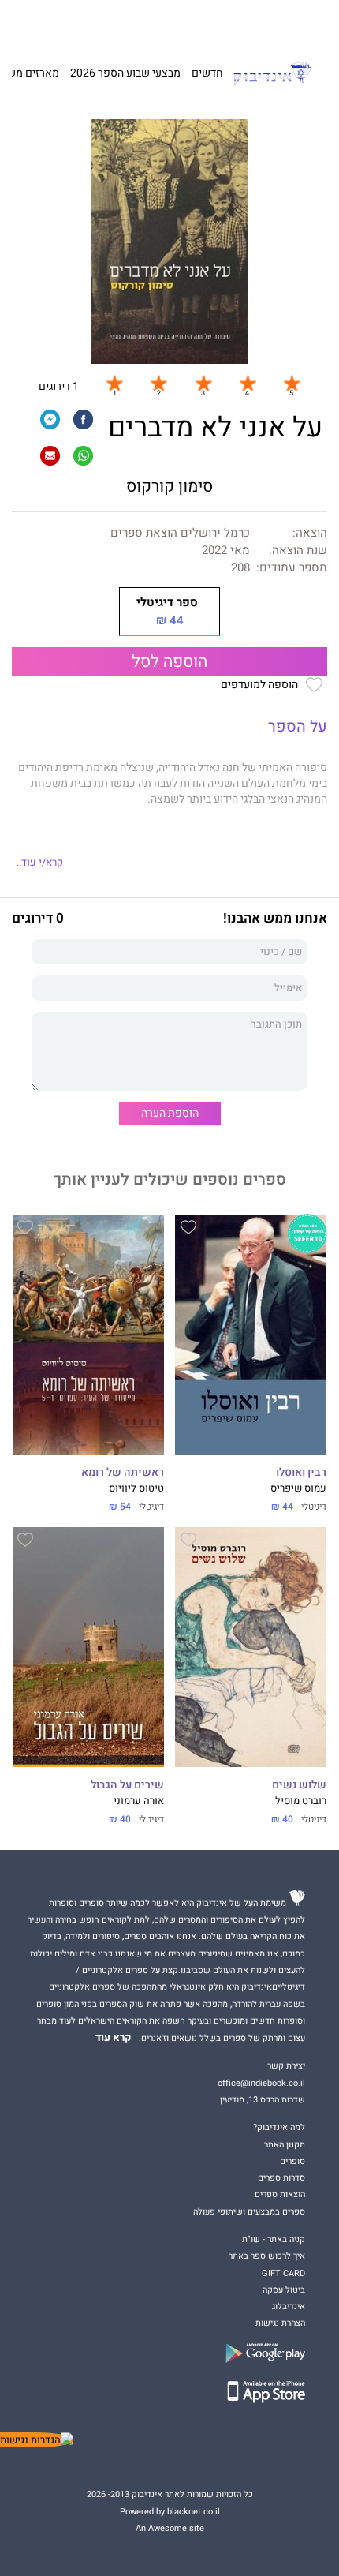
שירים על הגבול (127, 1785)
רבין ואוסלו (301, 1473)
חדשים (207, 73)
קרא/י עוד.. (40, 863)
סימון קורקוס (169, 487)
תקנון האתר (285, 2145)
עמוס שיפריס (298, 1488)
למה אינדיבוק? (250, 24)
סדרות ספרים (281, 2178)
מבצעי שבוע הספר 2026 (125, 73)
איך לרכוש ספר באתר (267, 2256)
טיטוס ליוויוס (136, 1488)
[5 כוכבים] (292, 384)
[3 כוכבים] (203, 384)
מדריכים (152, 24)
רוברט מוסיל (301, 1801)
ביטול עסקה (284, 2290)
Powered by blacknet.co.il (170, 2512)
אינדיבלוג (289, 2306)
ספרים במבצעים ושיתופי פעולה (249, 2212)
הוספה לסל (169, 662)
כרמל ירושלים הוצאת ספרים (180, 533)
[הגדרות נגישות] (37, 2440)
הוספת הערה (170, 1113)
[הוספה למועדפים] (188, 1230)
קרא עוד (114, 2038)
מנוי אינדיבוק (100, 24)
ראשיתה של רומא (123, 1473)
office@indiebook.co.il (261, 2083)
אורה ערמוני (139, 1801)
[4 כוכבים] (248, 384)
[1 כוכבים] (114, 384)
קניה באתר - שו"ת (274, 2239)
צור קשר (55, 24)
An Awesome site (170, 2528)
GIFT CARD (199, 24)
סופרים (292, 2161)
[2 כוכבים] (158, 384)
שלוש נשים (299, 1785)
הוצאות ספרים (280, 2194)
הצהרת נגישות (280, 2323)
